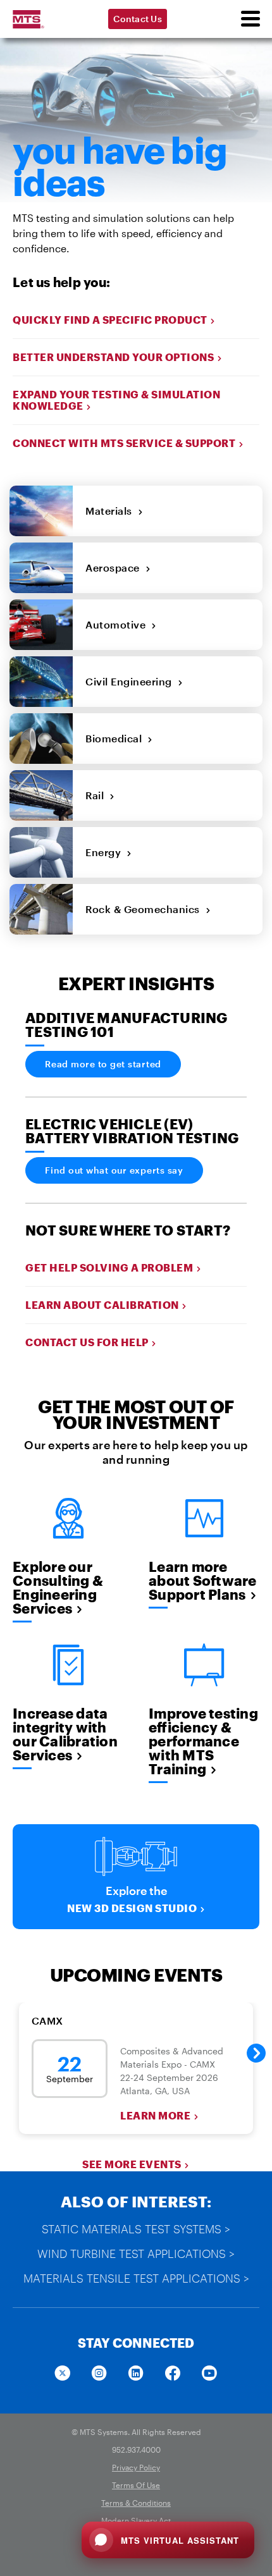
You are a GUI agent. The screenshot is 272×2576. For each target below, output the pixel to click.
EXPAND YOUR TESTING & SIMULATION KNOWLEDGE (116, 400)
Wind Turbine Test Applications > (136, 2254)
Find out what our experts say (114, 1170)
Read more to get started (103, 1064)
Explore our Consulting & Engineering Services (58, 1587)
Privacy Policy (136, 2467)
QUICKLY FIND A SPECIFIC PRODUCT (110, 320)
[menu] (250, 19)
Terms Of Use (136, 2485)
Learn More (155, 2116)
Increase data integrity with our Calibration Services (65, 1734)
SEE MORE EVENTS (132, 2164)
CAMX (47, 2021)
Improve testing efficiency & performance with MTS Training (203, 1741)
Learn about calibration (102, 1305)
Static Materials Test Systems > (136, 2229)
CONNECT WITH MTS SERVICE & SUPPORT (124, 443)
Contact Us (138, 19)
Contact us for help (87, 1342)
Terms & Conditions (136, 2503)
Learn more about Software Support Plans (203, 1580)
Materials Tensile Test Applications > (136, 2278)
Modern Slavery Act (136, 2520)
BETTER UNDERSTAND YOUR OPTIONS (113, 357)
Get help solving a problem (109, 1267)
